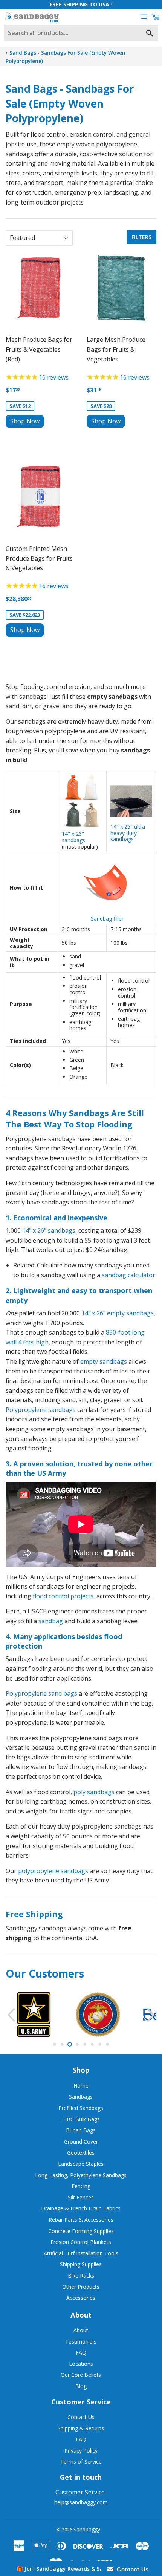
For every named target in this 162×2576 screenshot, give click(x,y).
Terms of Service (81, 2461)
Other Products (81, 2287)
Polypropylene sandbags (41, 1410)
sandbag (51, 1621)
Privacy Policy (81, 2451)
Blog (81, 2386)
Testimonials (81, 2341)
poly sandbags (94, 1792)
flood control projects (63, 1596)
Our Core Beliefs (81, 2375)
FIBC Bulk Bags (81, 2119)
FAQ (81, 2352)
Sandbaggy (87, 2529)
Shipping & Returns (81, 2428)
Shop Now (25, 421)
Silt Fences (81, 2197)
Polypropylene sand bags (41, 1693)
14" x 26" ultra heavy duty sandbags (128, 833)
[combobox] (81, 33)
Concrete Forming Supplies (81, 2231)
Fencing (81, 2186)
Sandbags (81, 2097)
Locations (81, 2364)
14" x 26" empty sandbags (118, 1313)
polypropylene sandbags (53, 1871)
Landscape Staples (81, 2164)
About (81, 2330)
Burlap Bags (81, 2130)
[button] (81, 2568)
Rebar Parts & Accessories (81, 2220)
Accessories (81, 2298)
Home (81, 2086)
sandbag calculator (128, 1275)
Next (152, 2015)
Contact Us (81, 2417)
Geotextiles (81, 2152)
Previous (10, 2015)
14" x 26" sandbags (73, 837)
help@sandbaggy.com (81, 2502)
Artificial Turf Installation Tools (81, 2253)
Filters (141, 237)
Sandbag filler (107, 919)
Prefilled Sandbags (81, 2108)
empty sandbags (104, 1361)
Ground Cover (81, 2142)
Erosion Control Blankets (81, 2242)
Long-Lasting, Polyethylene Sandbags (81, 2175)
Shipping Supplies (81, 2264)
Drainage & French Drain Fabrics (81, 2208)
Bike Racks (81, 2275)
